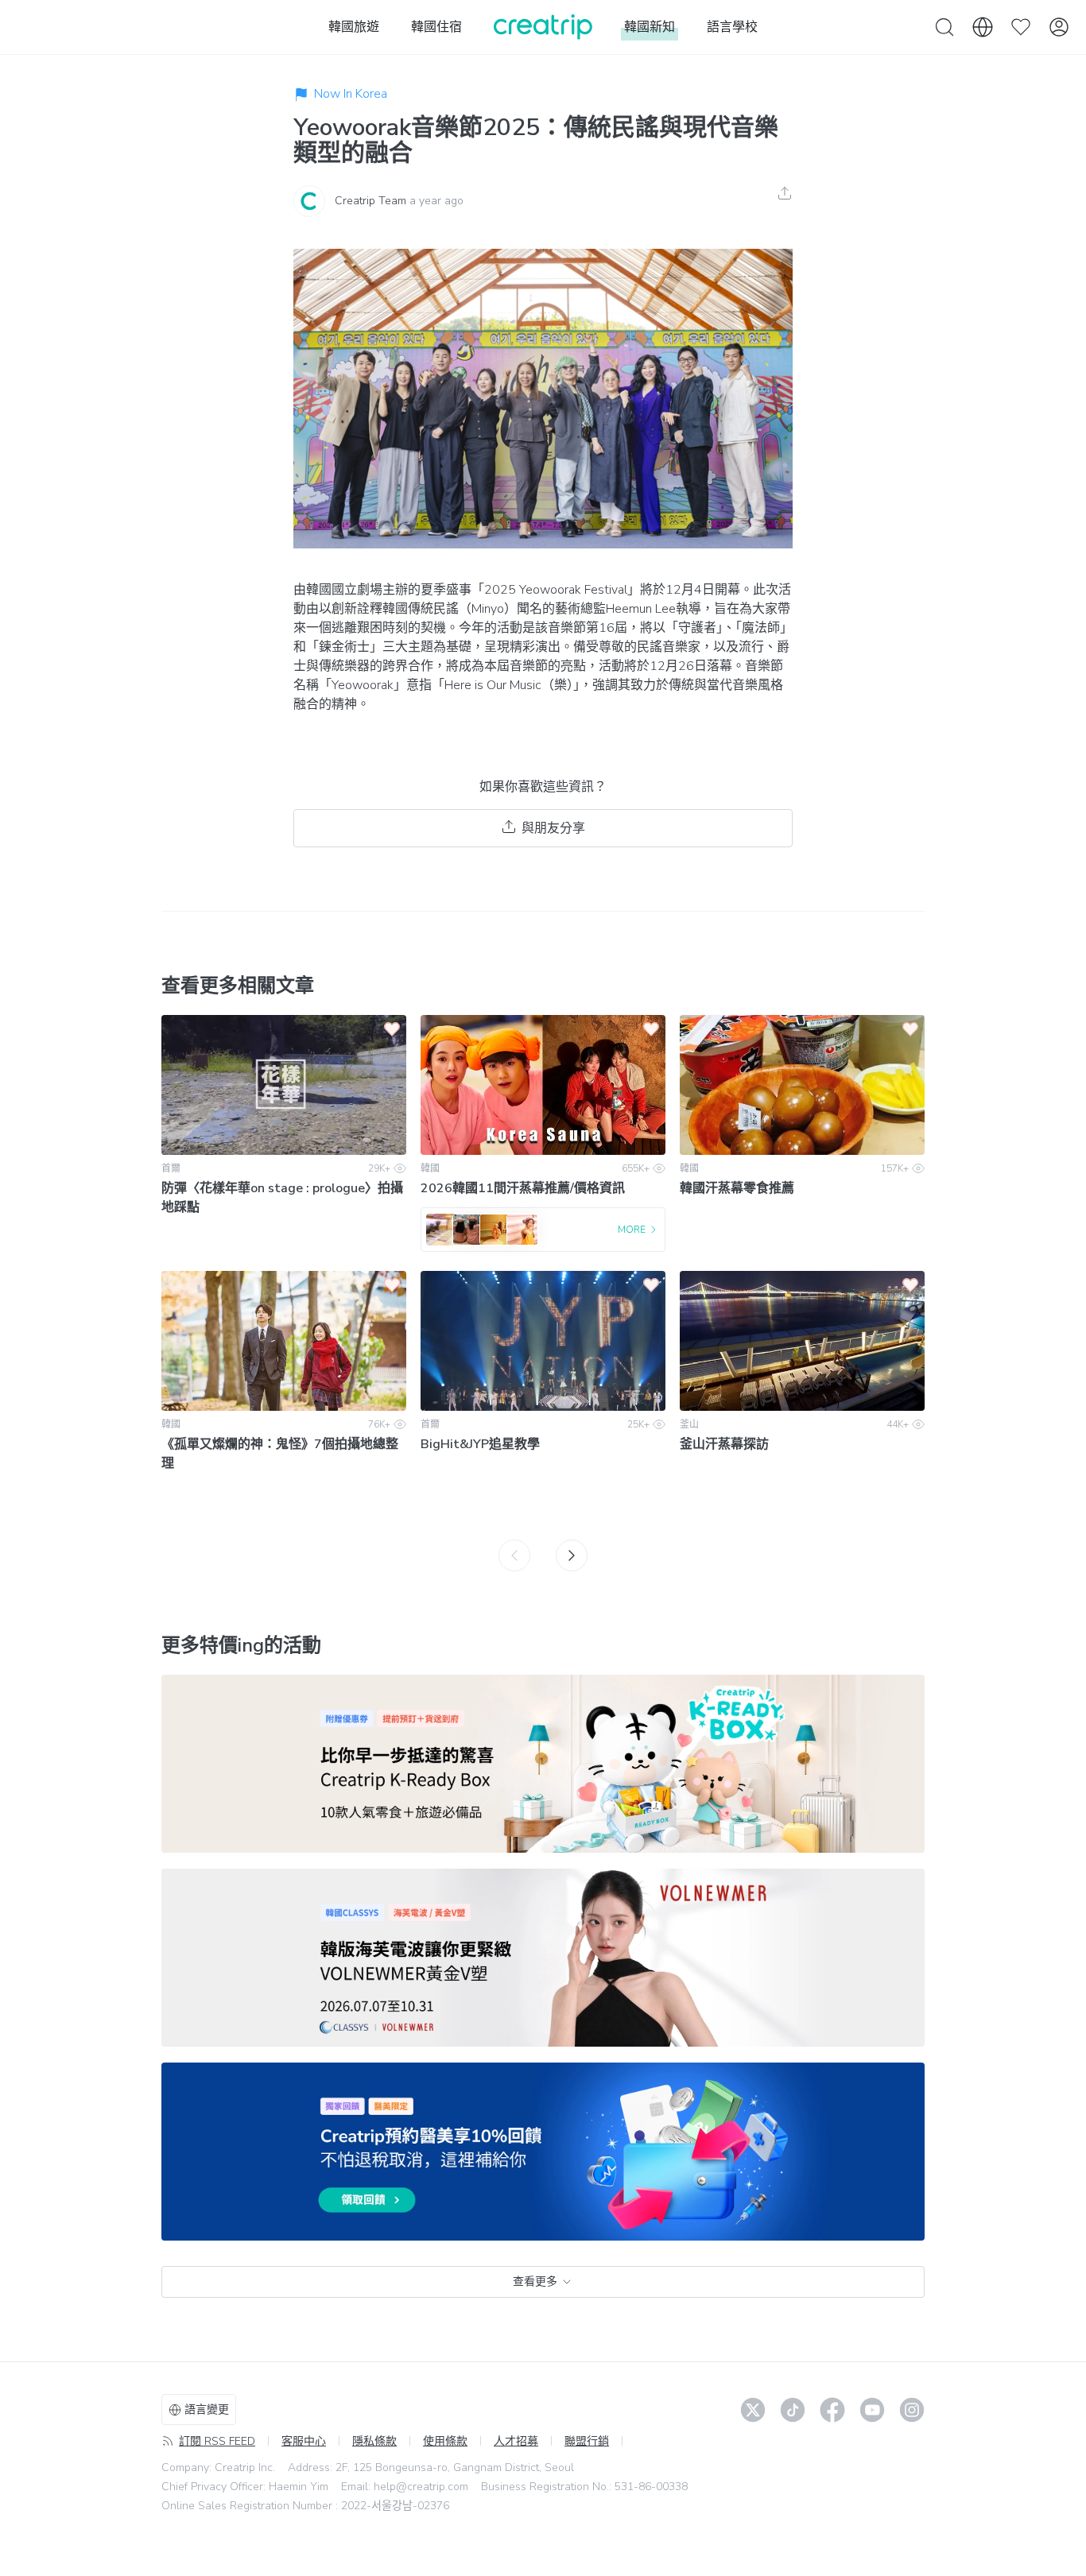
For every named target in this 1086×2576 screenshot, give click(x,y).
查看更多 (535, 2282)
